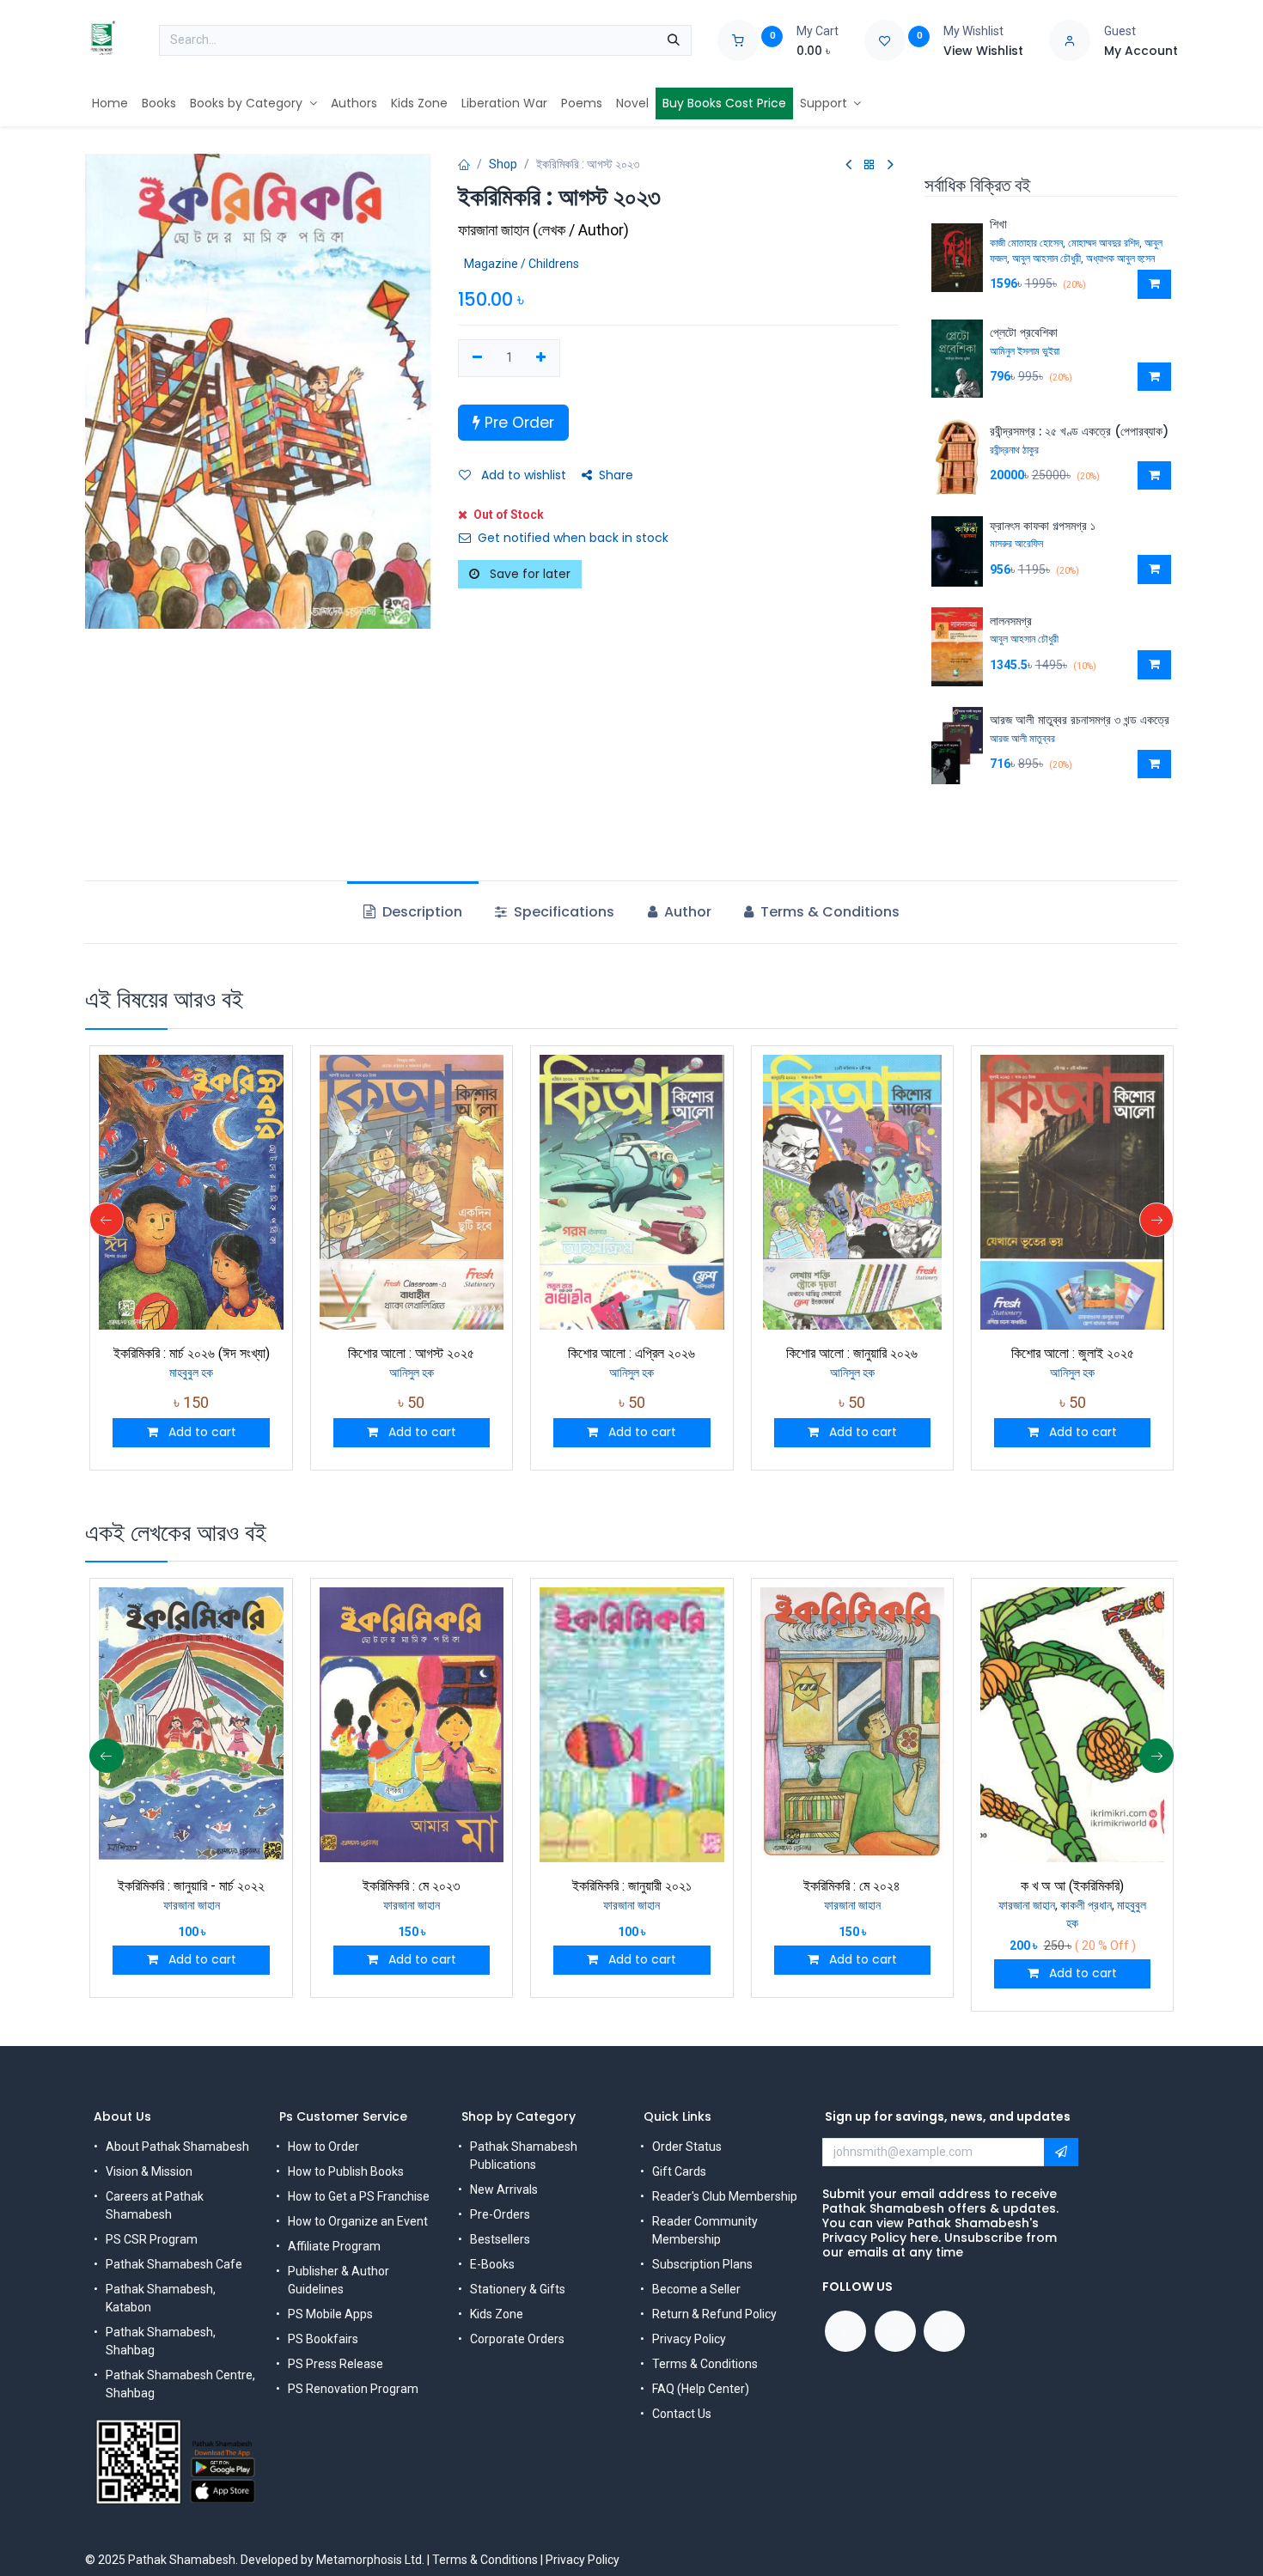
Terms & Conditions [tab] (828, 912)
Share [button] (616, 475)
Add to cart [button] (201, 1432)
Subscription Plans (702, 2264)
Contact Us (682, 2414)
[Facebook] (845, 2331)
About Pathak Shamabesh (177, 2147)
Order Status (687, 2147)
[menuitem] (110, 104)
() (543, 230)
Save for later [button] (528, 574)
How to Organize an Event (358, 2221)
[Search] (674, 40)
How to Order (323, 2147)
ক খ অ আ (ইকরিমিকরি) (1072, 1886)
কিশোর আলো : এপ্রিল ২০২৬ (631, 1353)
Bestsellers (500, 2239)
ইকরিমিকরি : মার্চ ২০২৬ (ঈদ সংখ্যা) (191, 1353)
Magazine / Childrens (522, 264)
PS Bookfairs (323, 2339)
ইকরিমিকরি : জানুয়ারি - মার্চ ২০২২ (191, 1886)
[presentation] (107, 1220)
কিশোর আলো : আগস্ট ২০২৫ (411, 1353)
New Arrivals (504, 2189)
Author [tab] (686, 912)
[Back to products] (869, 165)
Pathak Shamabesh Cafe (174, 2264)
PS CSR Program (152, 2239)
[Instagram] (944, 2331)
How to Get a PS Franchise (359, 2196)
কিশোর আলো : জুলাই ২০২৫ (1073, 1353)
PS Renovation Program (353, 2389)
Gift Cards (679, 2171)
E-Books (492, 2264)
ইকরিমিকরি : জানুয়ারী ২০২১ (632, 1886)
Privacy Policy (689, 2339)
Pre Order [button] (517, 423)
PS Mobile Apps (330, 2314)
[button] (1154, 284)
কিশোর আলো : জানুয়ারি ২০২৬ (852, 1353)
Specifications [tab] (562, 912)
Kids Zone (497, 2314)
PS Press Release (336, 2364)
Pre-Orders (500, 2214)
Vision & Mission (149, 2171)
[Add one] (542, 358)
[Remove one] (477, 358)
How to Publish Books (346, 2171)
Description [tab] (421, 912)
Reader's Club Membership (725, 2196)
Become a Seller (696, 2289)
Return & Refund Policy (714, 2314)
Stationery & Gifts (518, 2289)
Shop (503, 164)
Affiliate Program (334, 2246)
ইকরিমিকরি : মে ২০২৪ (852, 1886)
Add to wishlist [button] (522, 475)
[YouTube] (895, 2331)
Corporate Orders (517, 2339)
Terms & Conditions (705, 2364)
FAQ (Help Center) (701, 2389)
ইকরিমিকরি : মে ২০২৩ (411, 1886)
